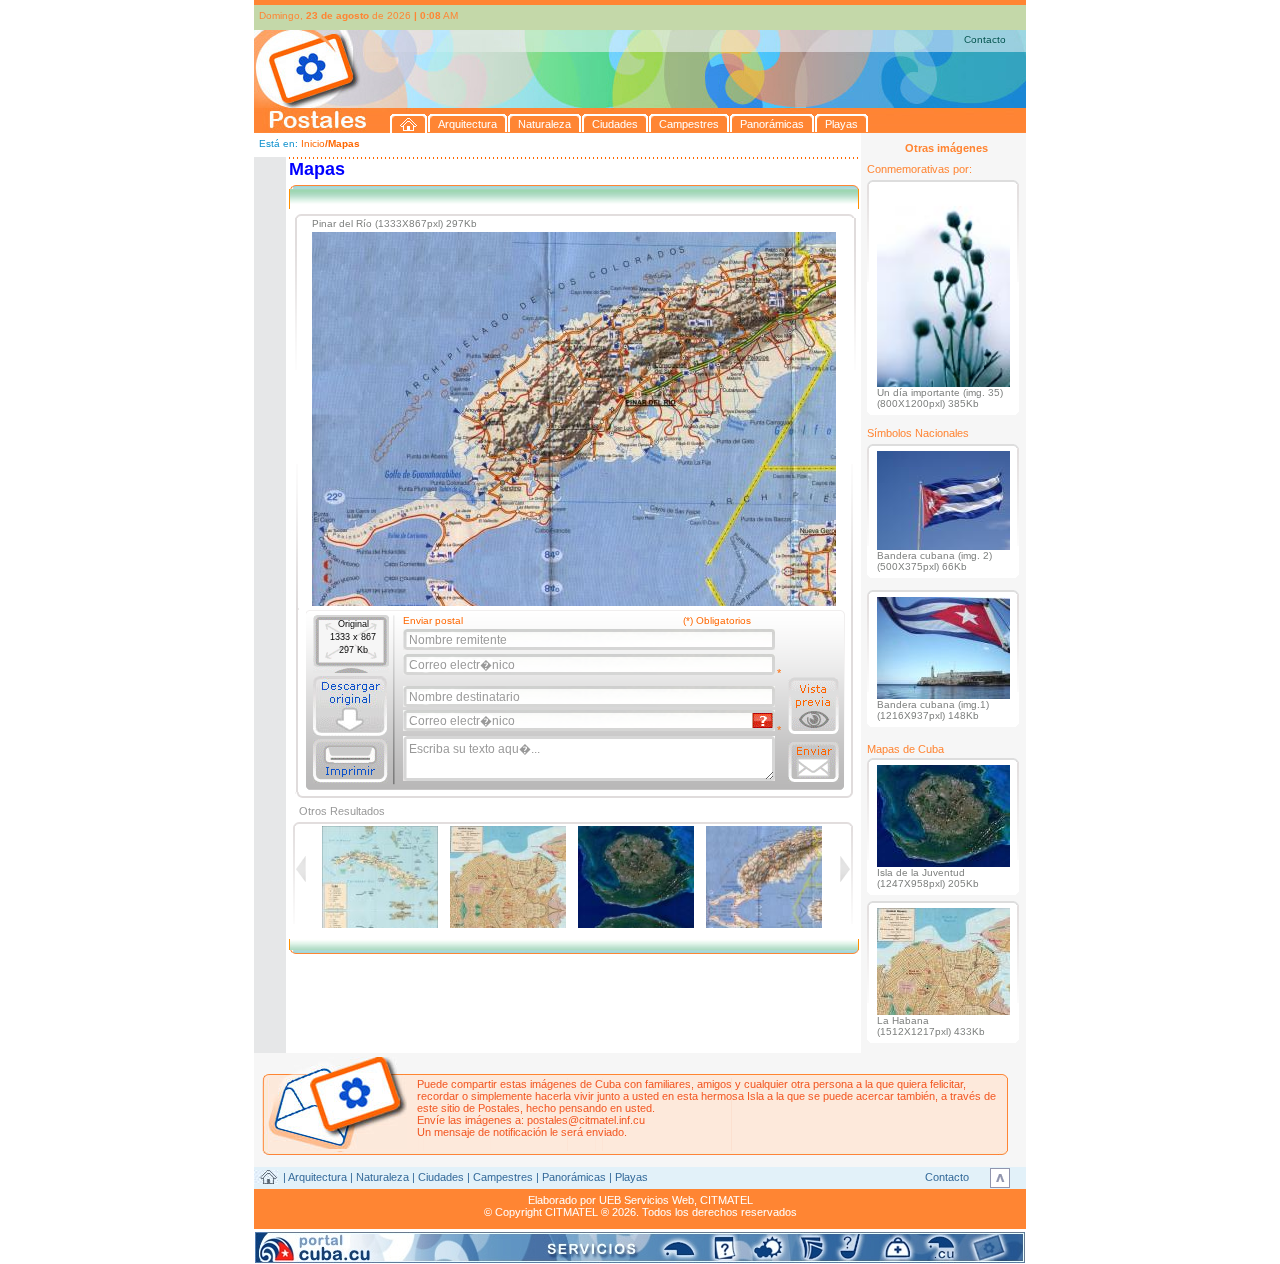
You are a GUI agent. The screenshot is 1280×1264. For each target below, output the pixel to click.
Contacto (985, 39)
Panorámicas (574, 1177)
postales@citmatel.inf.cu (586, 1120)
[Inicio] (409, 123)
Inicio (313, 143)
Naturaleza (382, 1177)
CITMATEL (726, 1200)
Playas (631, 1177)
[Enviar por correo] (813, 762)
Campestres (503, 1177)
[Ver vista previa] (813, 706)
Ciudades (441, 1177)
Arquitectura (317, 1177)
